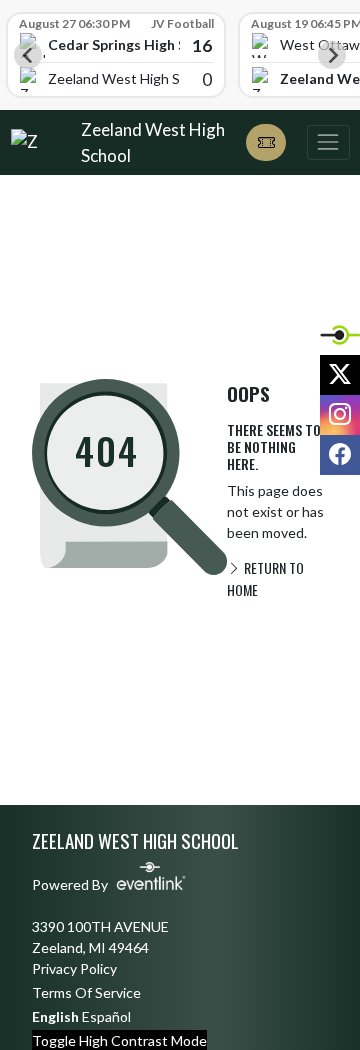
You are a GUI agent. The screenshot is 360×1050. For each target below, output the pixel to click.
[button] (266, 143)
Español (106, 1016)
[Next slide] (332, 55)
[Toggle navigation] (328, 142)
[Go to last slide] (28, 55)
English (55, 1016)
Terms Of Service (86, 992)
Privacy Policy (74, 968)
